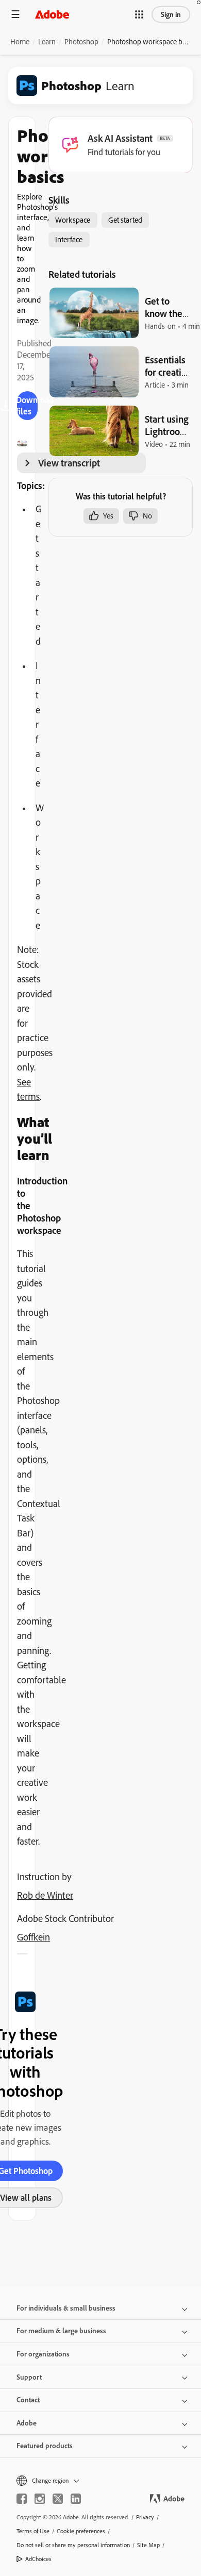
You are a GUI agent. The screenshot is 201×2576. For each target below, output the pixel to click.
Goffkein (33, 1937)
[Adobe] (52, 14)
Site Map (148, 2545)
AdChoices (38, 2559)
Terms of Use (33, 2531)
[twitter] (58, 2499)
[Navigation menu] (15, 14)
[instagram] (40, 2499)
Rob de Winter (45, 1895)
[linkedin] (76, 2499)
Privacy (145, 2517)
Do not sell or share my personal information (73, 2545)
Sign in (171, 14)
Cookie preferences (81, 2531)
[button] (139, 14)
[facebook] (22, 2499)
